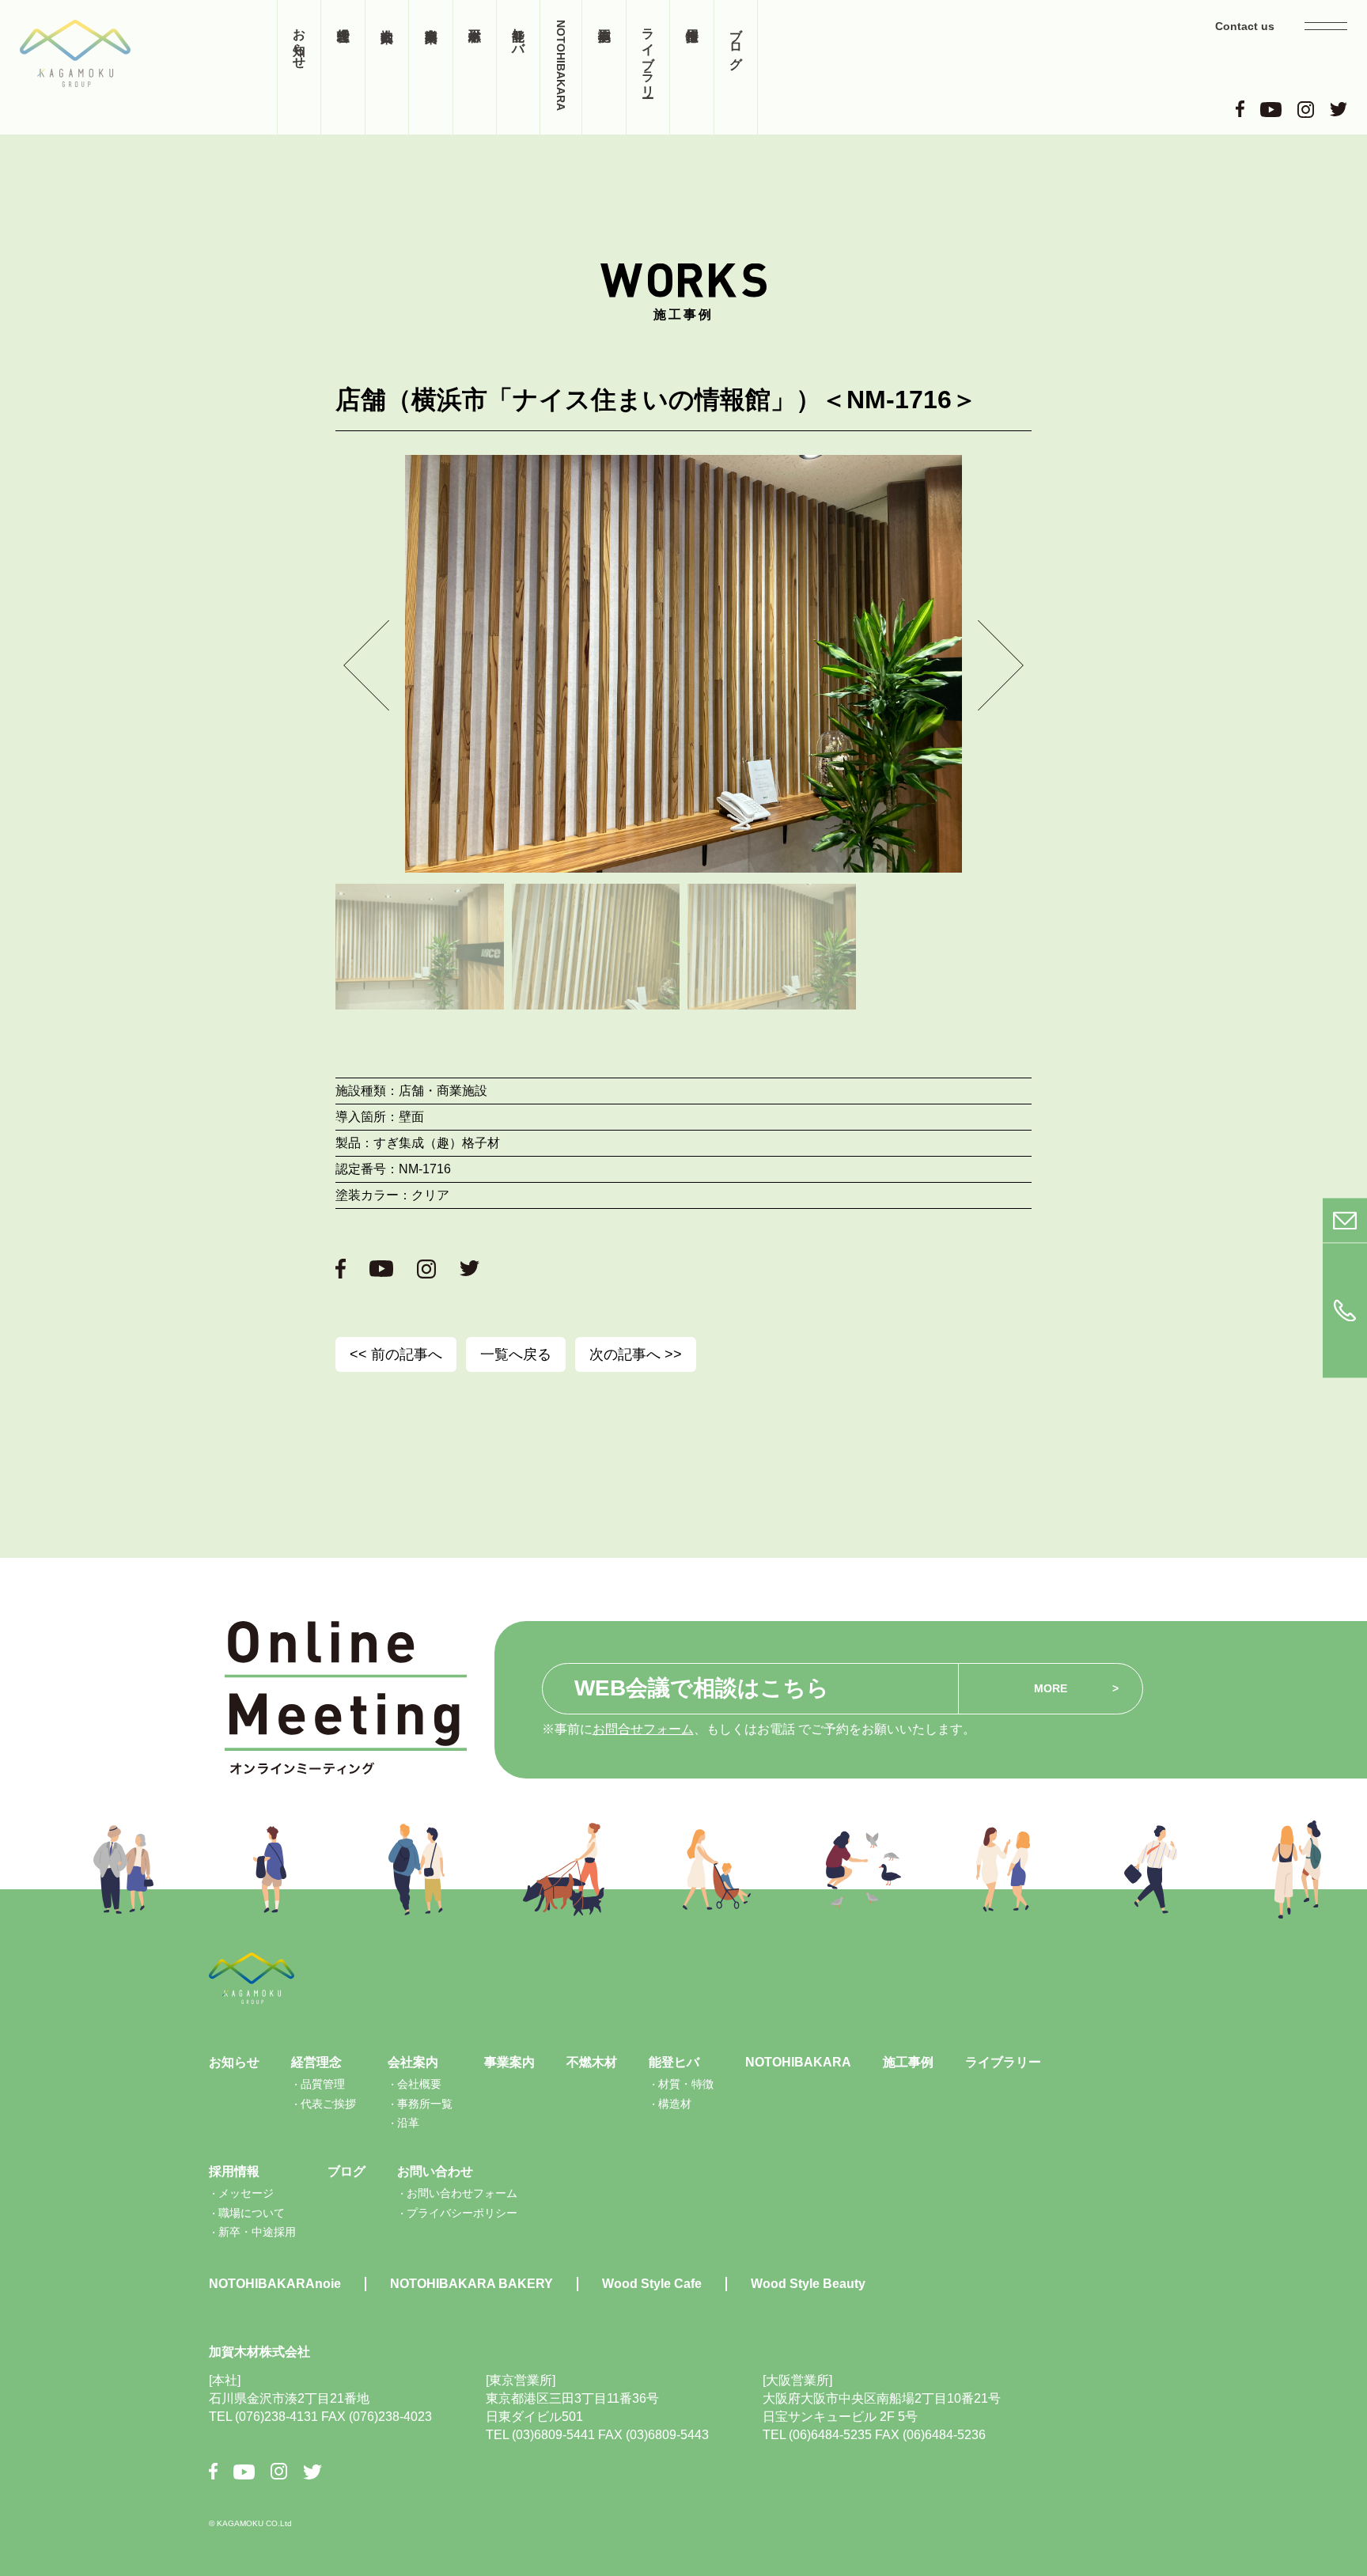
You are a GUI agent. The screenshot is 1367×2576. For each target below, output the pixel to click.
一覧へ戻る (516, 1354)
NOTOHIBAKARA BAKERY (471, 2284)
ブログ (736, 41)
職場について (252, 2213)
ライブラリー (648, 55)
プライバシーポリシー (462, 2213)
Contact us (1245, 26)
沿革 (408, 2123)
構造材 (675, 2104)
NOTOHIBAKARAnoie (275, 2284)
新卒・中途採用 (257, 2232)
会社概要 (419, 2084)
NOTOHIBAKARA (561, 65)
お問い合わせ (435, 2171)
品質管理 (323, 2084)
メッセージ (246, 2193)
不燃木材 (475, 67)
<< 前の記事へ (396, 1354)
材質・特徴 (686, 2084)
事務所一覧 (425, 2104)
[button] (366, 665)
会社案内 (387, 67)
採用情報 (691, 67)
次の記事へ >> (636, 1354)
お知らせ (299, 41)
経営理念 (343, 67)
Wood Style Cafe (652, 2284)
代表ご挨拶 (328, 2104)
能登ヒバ (519, 34)
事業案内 (430, 67)
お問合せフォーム (643, 1729)
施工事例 (604, 67)
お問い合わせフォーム (462, 2193)
